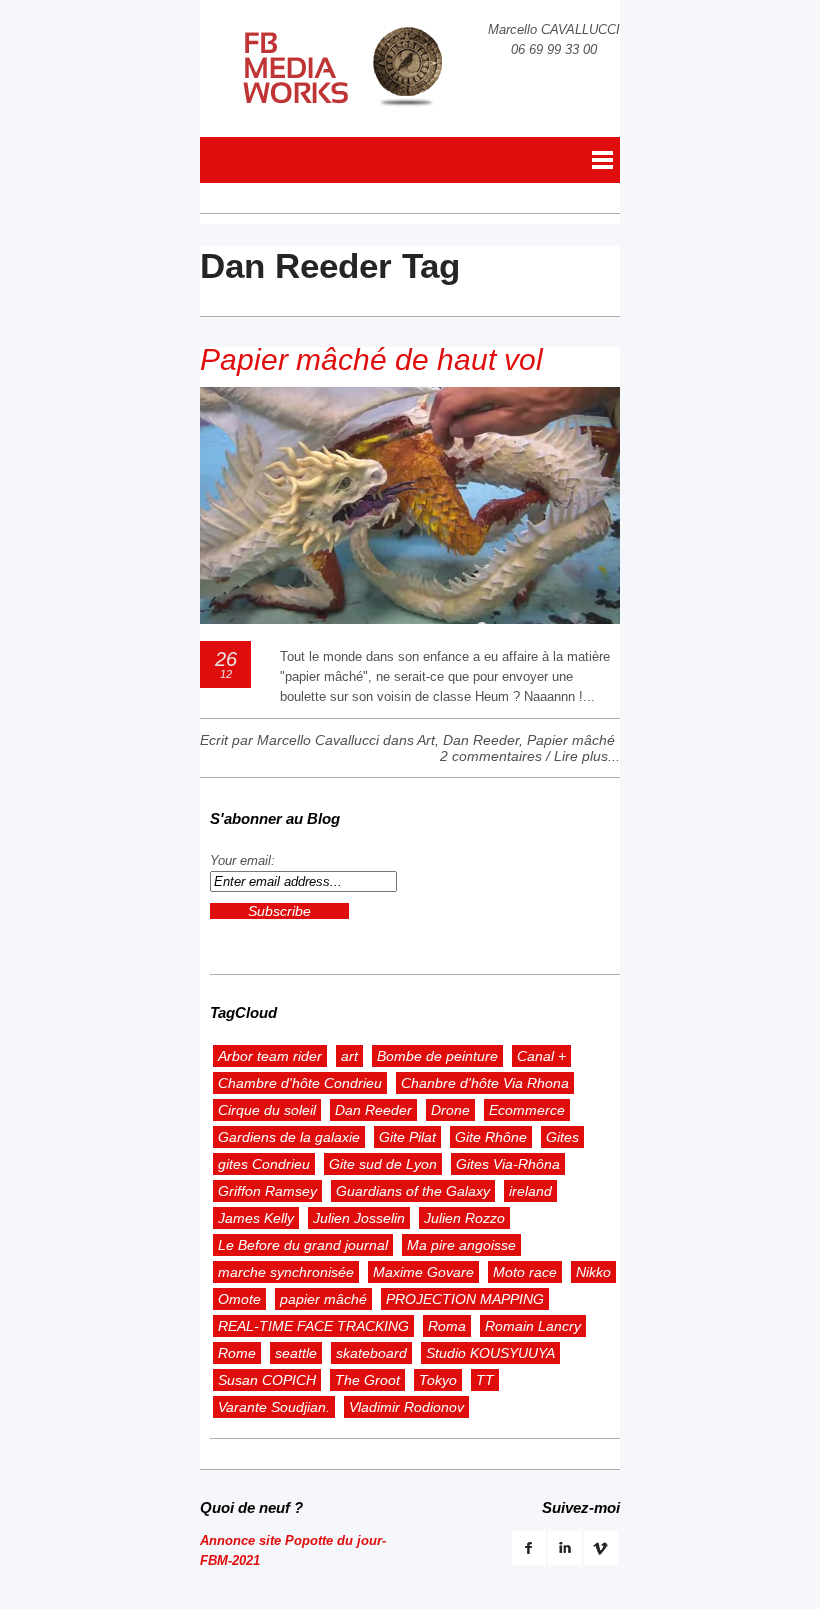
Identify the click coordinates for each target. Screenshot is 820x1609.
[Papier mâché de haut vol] (410, 620)
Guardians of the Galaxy (413, 1191)
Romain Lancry (533, 1326)
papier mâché (323, 1299)
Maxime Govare (423, 1272)
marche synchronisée (286, 1272)
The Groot (367, 1380)
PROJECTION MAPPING (465, 1299)
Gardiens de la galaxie (289, 1137)
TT (485, 1380)
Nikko (593, 1272)
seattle (296, 1353)
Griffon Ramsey (267, 1191)
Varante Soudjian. (274, 1407)
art (349, 1056)
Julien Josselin (359, 1218)
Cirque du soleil (267, 1110)
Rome (237, 1353)
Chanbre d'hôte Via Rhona (485, 1083)
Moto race (525, 1272)
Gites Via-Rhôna (508, 1164)
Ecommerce (527, 1110)
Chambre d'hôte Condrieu (300, 1083)
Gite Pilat (407, 1137)
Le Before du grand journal (303, 1245)
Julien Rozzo (464, 1218)
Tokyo (438, 1380)
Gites (562, 1137)
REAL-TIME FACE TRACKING (313, 1326)
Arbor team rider (270, 1056)
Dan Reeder (481, 740)
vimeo (601, 1548)
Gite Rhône (491, 1137)
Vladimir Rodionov (406, 1407)
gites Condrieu (264, 1164)
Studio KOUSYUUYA (490, 1353)
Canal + (541, 1056)
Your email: (242, 860)
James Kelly (256, 1218)
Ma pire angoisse (461, 1245)
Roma (447, 1326)
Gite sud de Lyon (383, 1164)
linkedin (565, 1548)
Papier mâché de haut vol (371, 359)
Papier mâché (571, 740)
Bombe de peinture (437, 1056)
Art (426, 740)
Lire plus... (587, 756)
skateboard (371, 1353)
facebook (529, 1548)
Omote (239, 1299)
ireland (530, 1191)
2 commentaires (491, 756)
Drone (450, 1110)
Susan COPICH (267, 1380)
